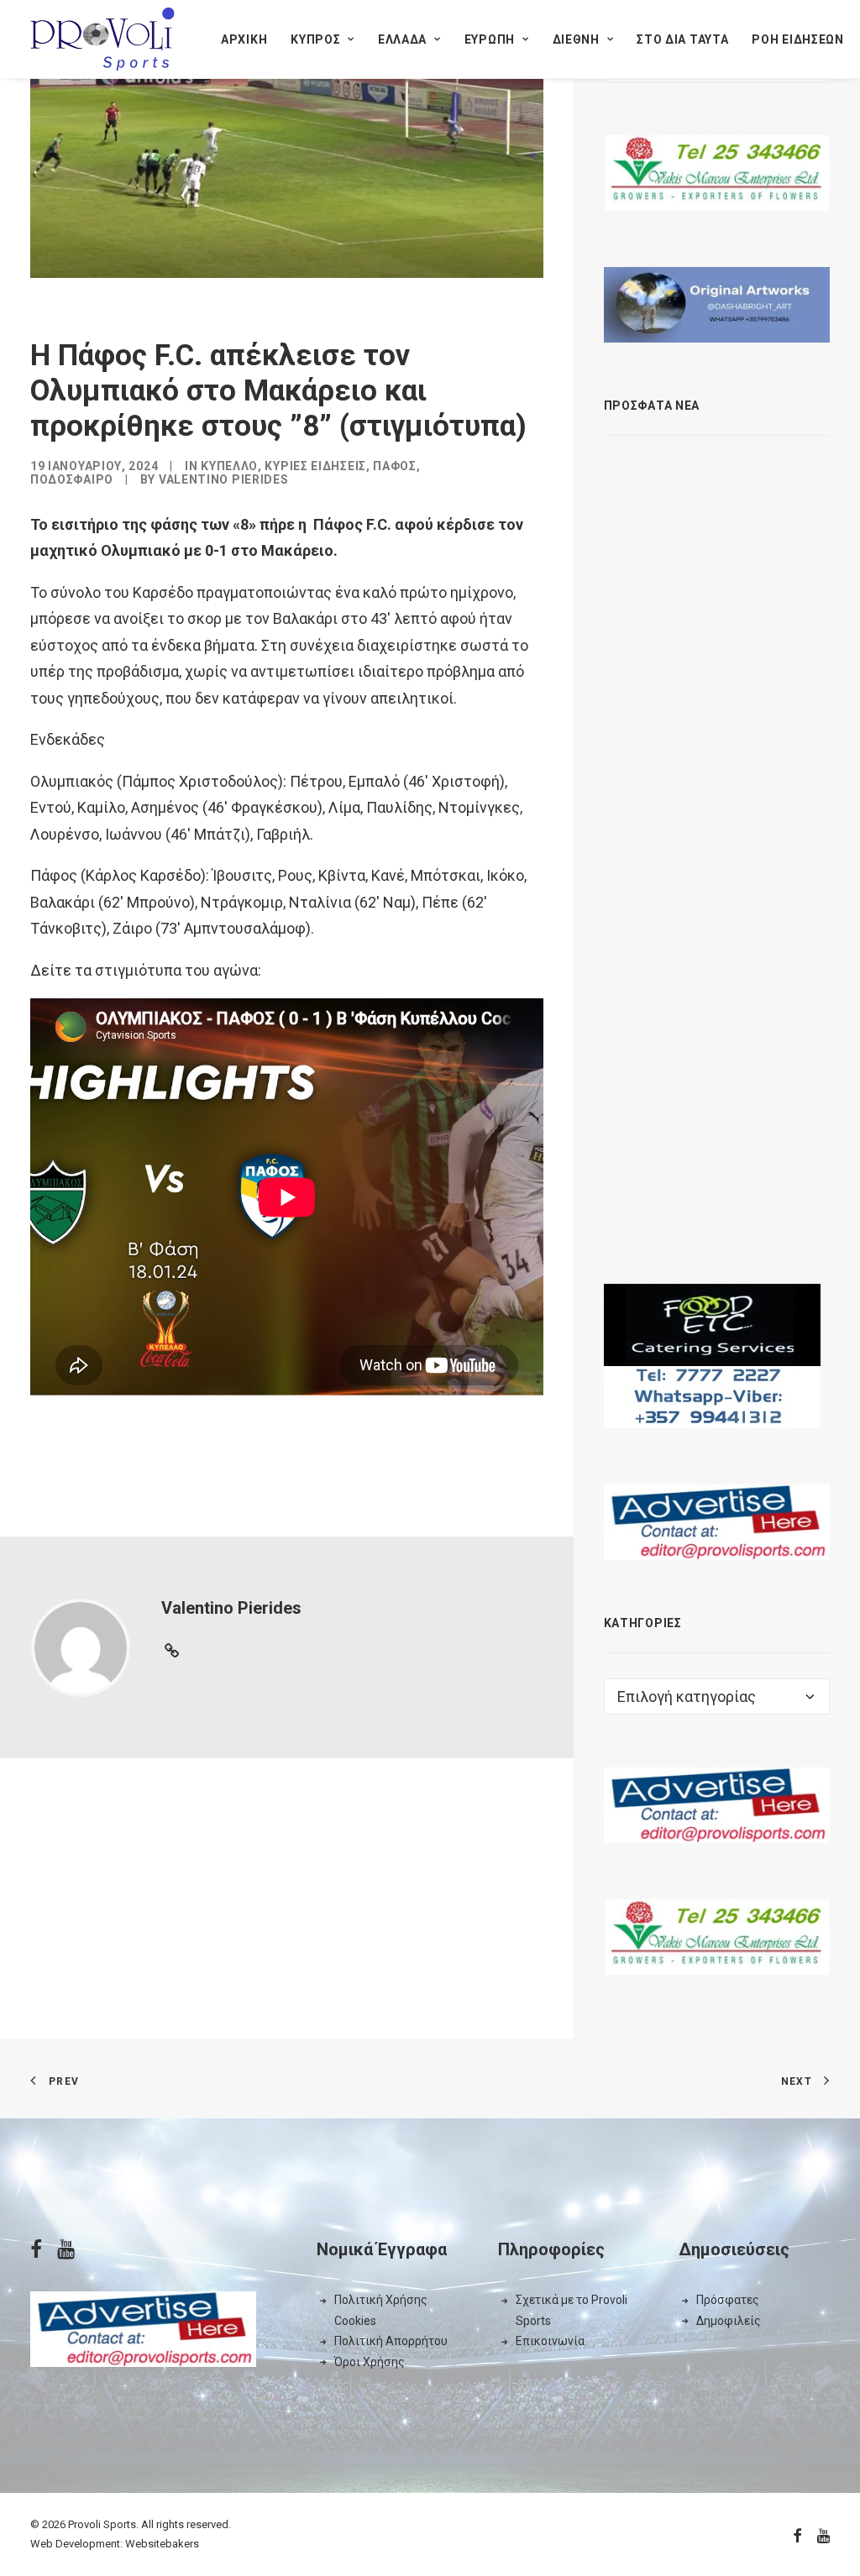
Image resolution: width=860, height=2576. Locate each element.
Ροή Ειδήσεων (797, 39)
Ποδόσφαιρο (72, 479)
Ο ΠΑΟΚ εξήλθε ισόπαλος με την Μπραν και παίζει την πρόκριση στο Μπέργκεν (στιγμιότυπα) (742, 679)
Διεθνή (576, 39)
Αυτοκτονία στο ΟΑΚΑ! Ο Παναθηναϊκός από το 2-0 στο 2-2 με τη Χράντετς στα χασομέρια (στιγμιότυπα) (750, 846)
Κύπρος (315, 39)
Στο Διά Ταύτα (682, 39)
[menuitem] (244, 39)
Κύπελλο (229, 466)
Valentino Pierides (224, 479)
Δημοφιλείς (729, 2321)
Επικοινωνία (550, 2341)
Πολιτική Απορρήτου (391, 2341)
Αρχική (244, 39)
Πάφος (395, 466)
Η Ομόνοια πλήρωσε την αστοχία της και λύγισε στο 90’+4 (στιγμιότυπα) (750, 1171)
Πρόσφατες (728, 2300)
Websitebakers (162, 2544)
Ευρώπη (490, 39)
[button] (632, 463)
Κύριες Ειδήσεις (315, 466)
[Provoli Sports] (102, 39)
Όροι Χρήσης (370, 2362)
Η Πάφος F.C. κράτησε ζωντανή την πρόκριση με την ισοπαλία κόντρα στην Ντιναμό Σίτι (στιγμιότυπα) (742, 1022)
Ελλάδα (402, 39)
